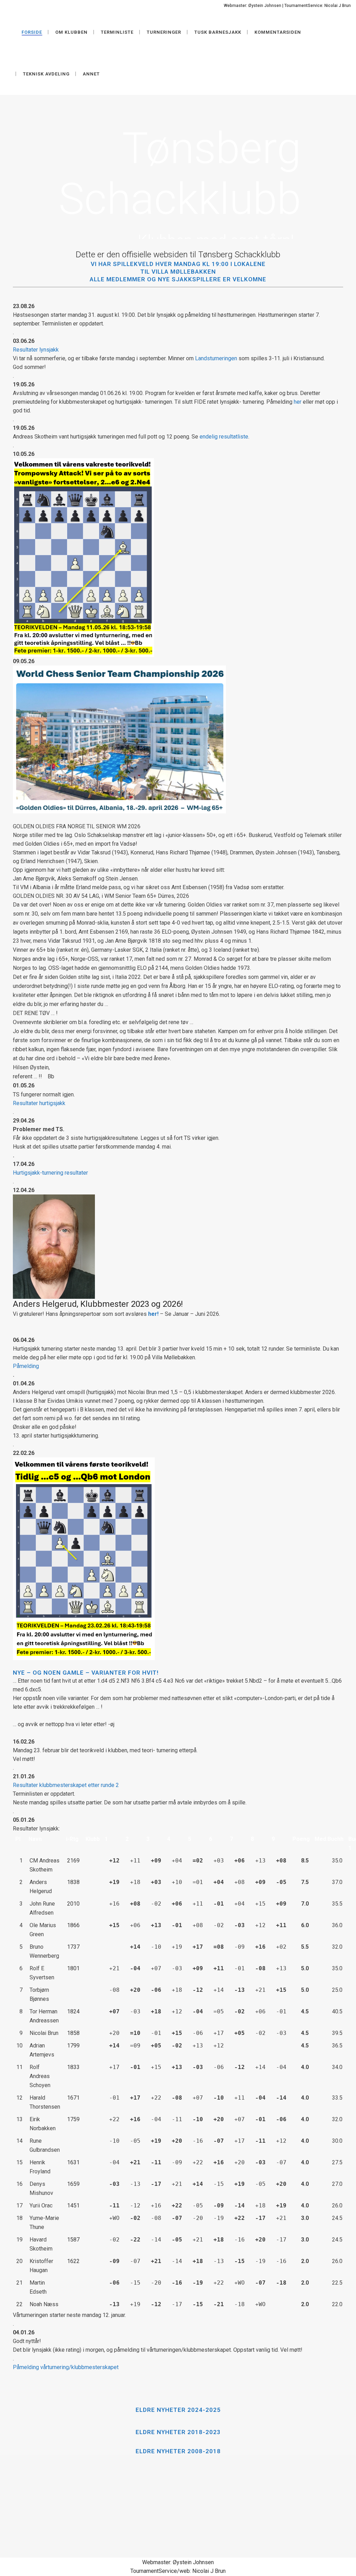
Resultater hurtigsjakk (39, 1103)
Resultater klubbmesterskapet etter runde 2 (66, 1785)
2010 (73, 1904)
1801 (73, 1968)
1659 (73, 2184)
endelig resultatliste (224, 437)
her (298, 402)
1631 (73, 2162)
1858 (73, 2033)
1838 (73, 1882)
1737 (73, 1947)
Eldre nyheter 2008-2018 (178, 2451)
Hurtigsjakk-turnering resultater (50, 1173)
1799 (73, 2046)
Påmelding (26, 1366)
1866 (73, 1925)
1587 (73, 2240)
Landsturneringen (216, 358)
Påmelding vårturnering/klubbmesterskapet (66, 2367)
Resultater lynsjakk (36, 350)
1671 (73, 2098)
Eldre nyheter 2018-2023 (178, 2432)
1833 (73, 2067)
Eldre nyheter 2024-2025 (178, 2410)
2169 (73, 1861)
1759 (73, 2119)
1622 (73, 2261)
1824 (73, 2011)
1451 (73, 2205)
